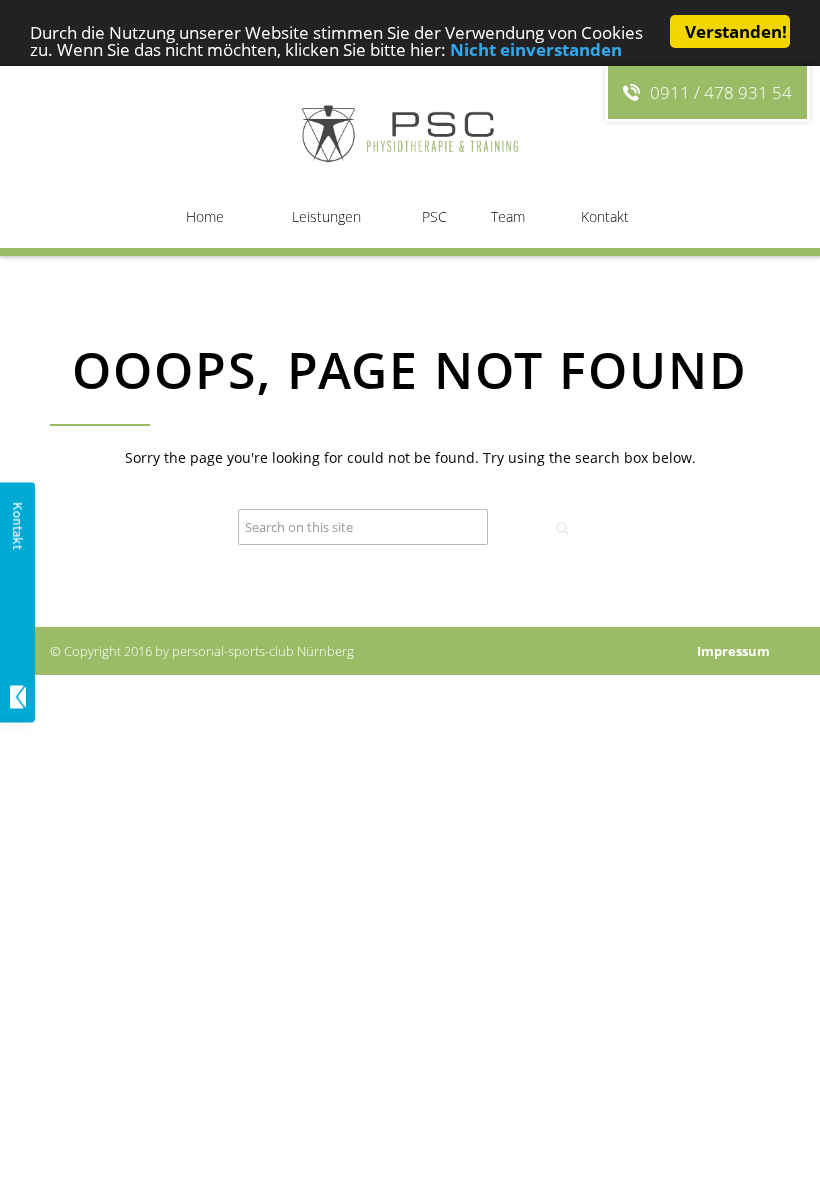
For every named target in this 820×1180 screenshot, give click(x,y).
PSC (434, 216)
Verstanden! (736, 31)
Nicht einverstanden (536, 49)
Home (205, 216)
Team (508, 216)
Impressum (733, 651)
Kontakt (605, 216)
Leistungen (326, 216)
